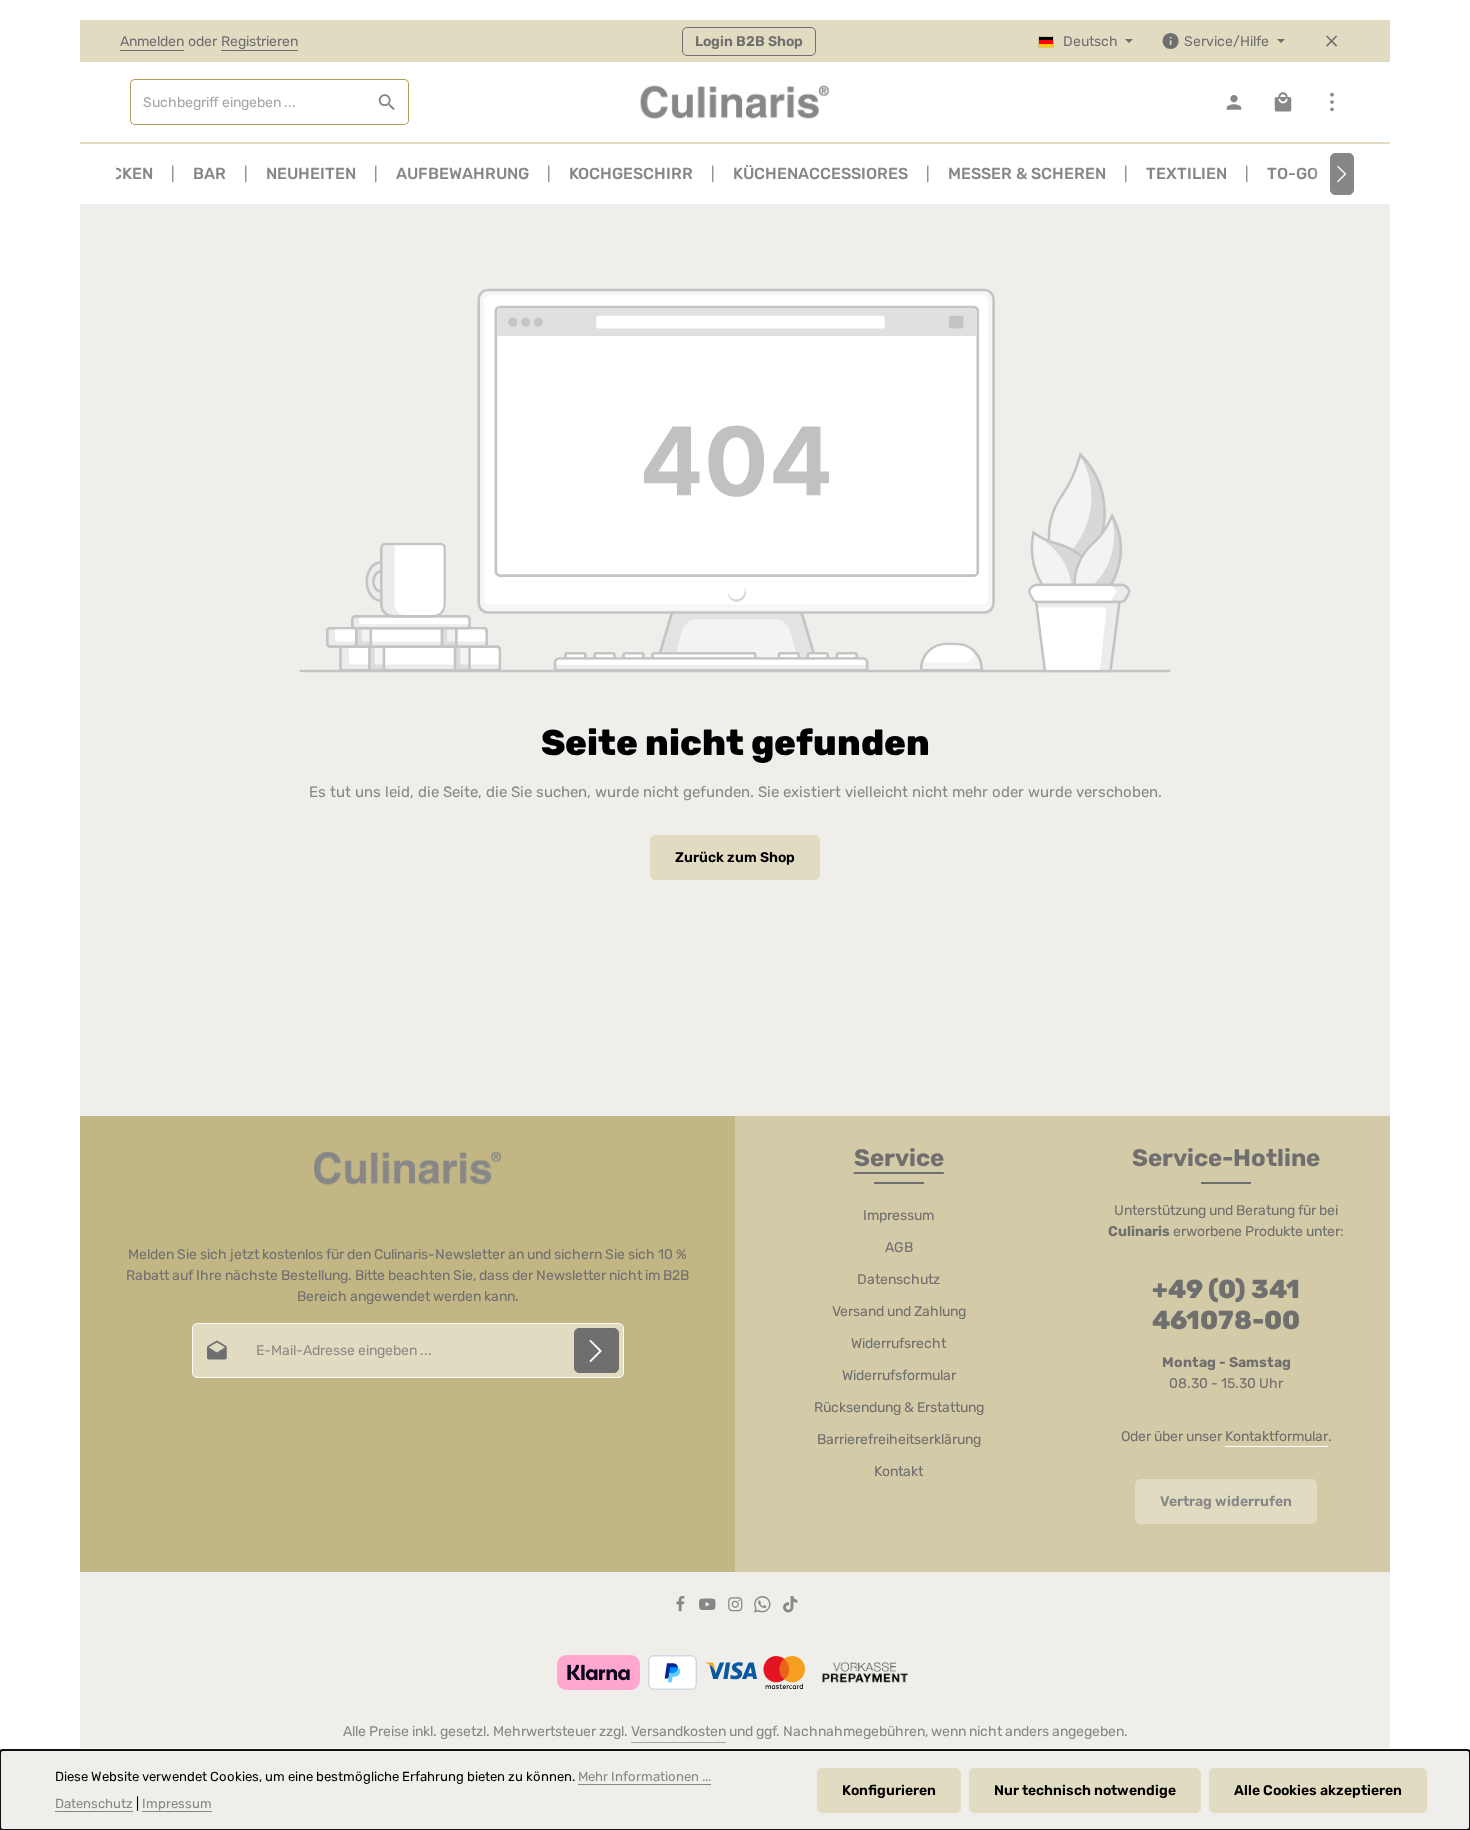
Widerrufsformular (899, 1375)
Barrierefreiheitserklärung (899, 1439)
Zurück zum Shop (735, 857)
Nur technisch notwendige (1085, 1790)
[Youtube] (709, 1608)
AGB (899, 1247)
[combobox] (248, 102)
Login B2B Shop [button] (749, 41)
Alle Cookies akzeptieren (1318, 1790)
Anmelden (152, 41)
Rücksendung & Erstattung (899, 1407)
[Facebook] (682, 1608)
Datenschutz (898, 1279)
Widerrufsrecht (898, 1343)
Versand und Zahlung (899, 1311)
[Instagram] (737, 1608)
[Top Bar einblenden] (1331, 102)
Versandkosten (678, 1731)
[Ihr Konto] (1233, 102)
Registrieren (259, 41)
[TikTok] (790, 1608)
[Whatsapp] (764, 1608)
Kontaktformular (1276, 1436)
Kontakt (898, 1471)
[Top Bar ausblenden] (1331, 41)
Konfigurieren (889, 1790)
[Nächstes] (1342, 174)
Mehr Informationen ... (644, 1776)
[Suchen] (387, 102)
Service (899, 1158)
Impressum (898, 1215)
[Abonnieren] (596, 1350)
